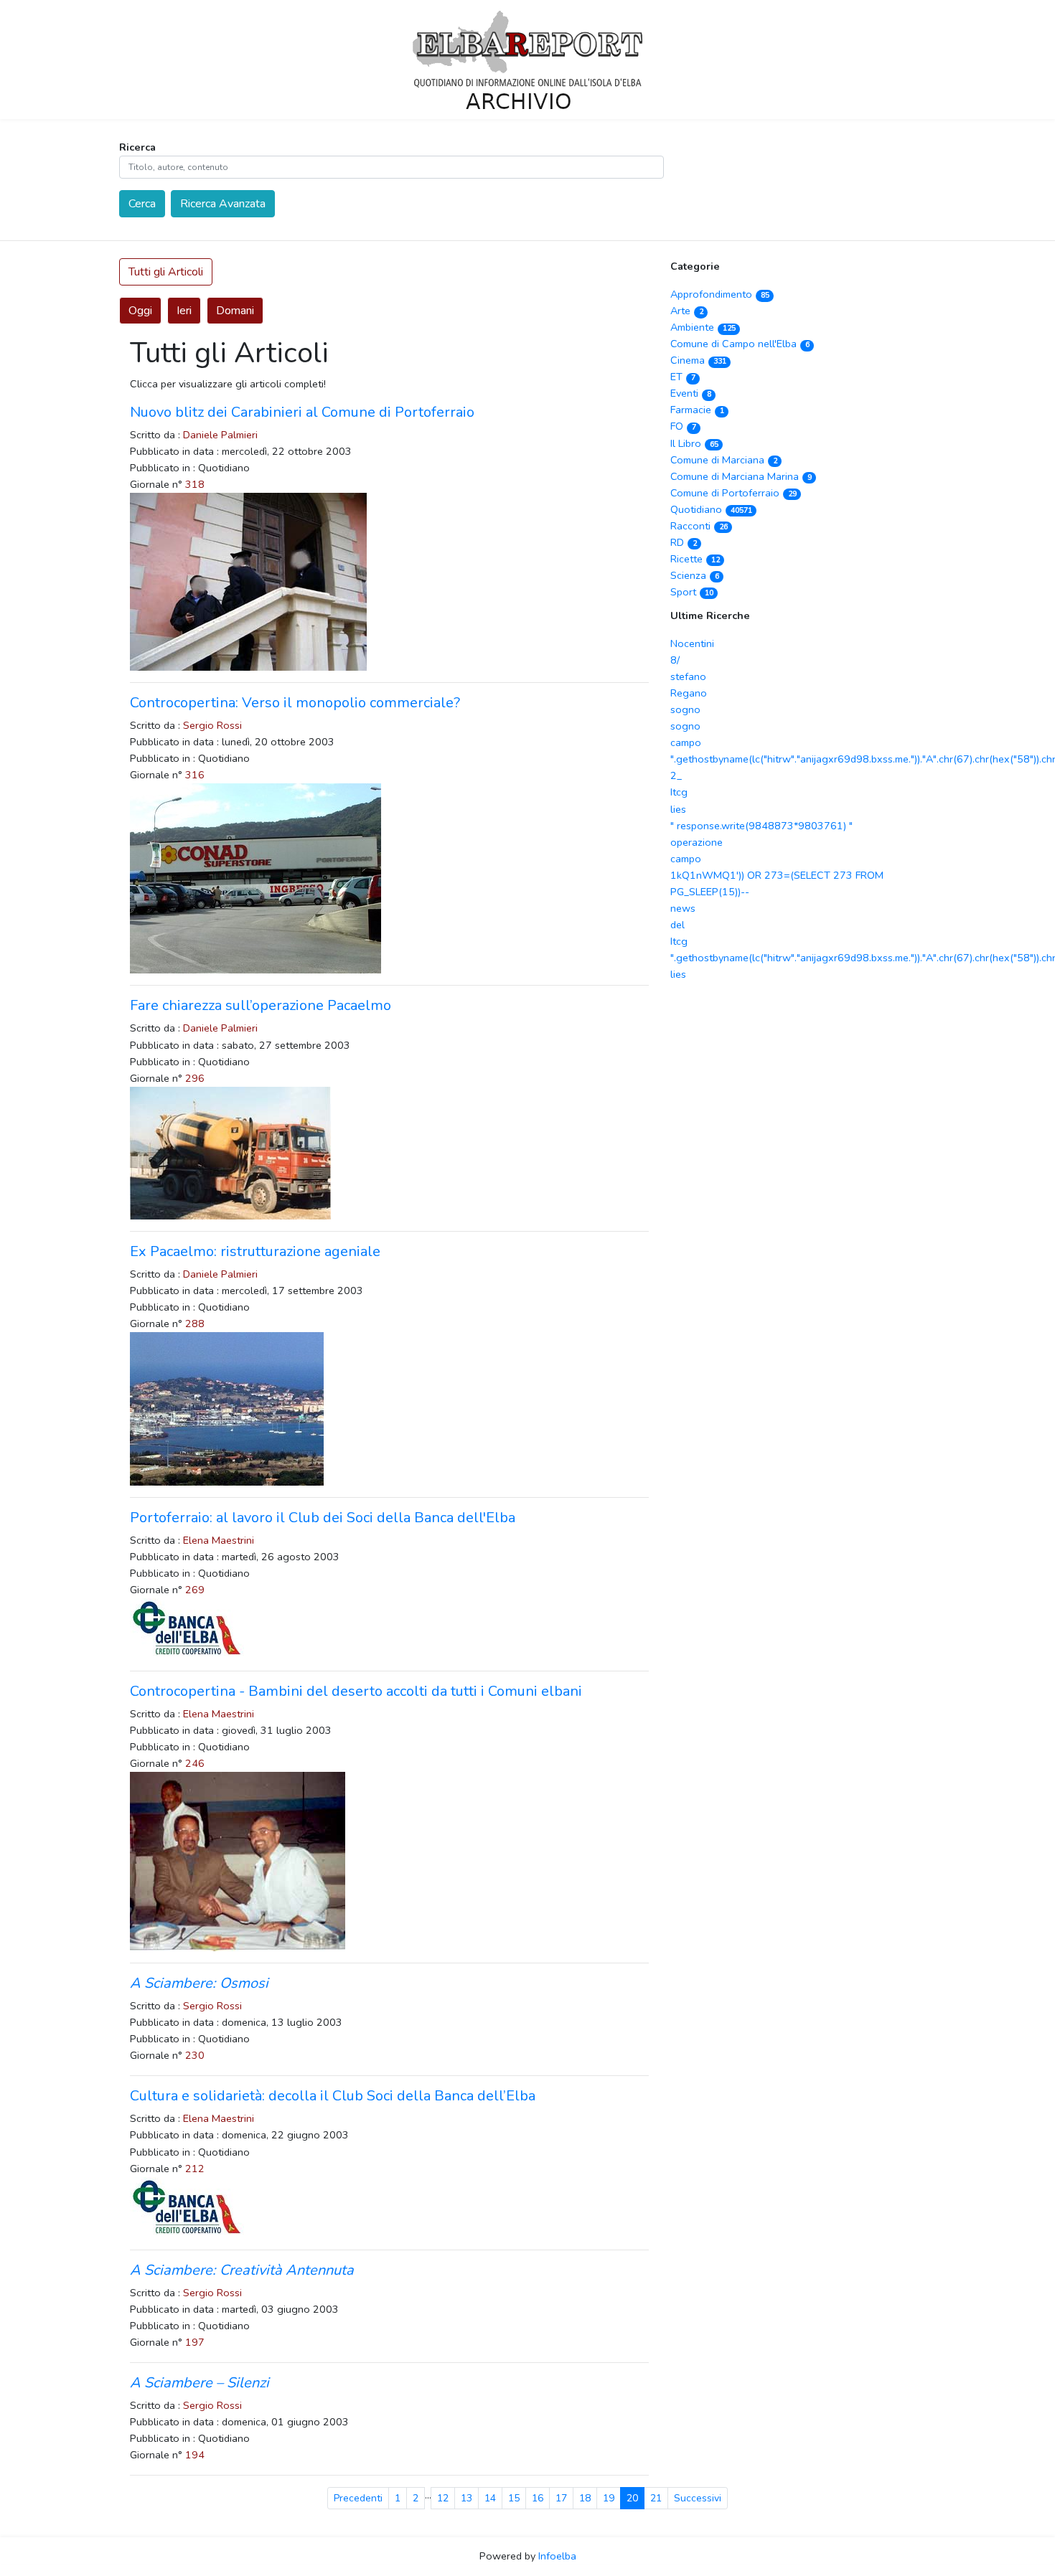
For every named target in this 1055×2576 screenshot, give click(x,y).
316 (195, 775)
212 (195, 2169)
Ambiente (703, 327)
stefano (688, 676)
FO (683, 426)
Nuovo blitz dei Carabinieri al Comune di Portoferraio (302, 412)
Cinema (698, 360)
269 (195, 1590)
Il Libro (694, 443)
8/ (675, 660)
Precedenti (358, 2498)
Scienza (694, 575)
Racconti (699, 526)
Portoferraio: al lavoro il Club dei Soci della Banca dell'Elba (323, 1518)
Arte (686, 311)
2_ (676, 775)
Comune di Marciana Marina (741, 476)
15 (514, 2498)
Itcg (679, 792)
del (677, 925)
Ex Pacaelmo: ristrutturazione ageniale (255, 1251)
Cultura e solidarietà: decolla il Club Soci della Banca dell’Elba (333, 2096)
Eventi (690, 393)
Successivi (698, 2498)
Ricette (695, 559)
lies (678, 809)
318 (195, 484)
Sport (691, 592)
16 (538, 2498)
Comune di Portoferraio (733, 493)
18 (585, 2498)
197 (195, 2342)
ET (683, 377)
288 (195, 1324)
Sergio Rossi (212, 725)
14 (490, 2498)
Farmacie (697, 410)
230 (195, 2055)
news (683, 908)
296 (195, 1078)
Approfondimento (719, 294)
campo (686, 742)
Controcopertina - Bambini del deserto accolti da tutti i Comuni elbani (356, 1691)
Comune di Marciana (723, 460)
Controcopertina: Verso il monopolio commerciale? (295, 703)
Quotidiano (711, 509)
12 (443, 2498)
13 (466, 2498)
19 (609, 2498)
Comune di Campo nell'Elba (740, 344)
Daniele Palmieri (220, 435)
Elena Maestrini (219, 1540)
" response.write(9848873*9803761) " (761, 826)
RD (683, 542)
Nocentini (692, 643)
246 (195, 1763)
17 (561, 2498)
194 (195, 2455)
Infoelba (557, 2556)
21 (656, 2498)
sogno (685, 709)
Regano (689, 693)
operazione (697, 842)
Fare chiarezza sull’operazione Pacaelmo (261, 1005)
